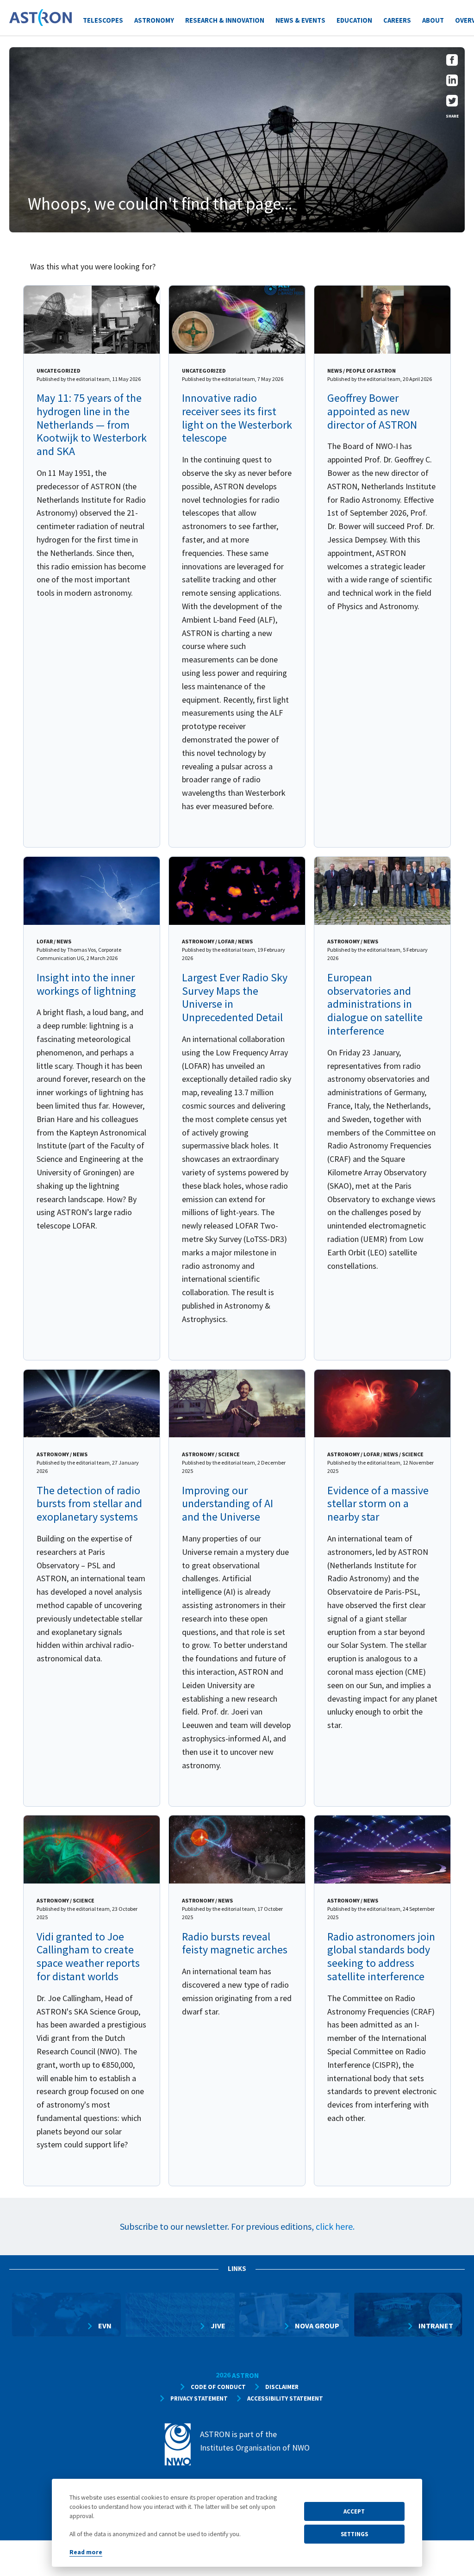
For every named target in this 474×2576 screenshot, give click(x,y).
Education (354, 20)
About (433, 20)
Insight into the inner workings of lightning (86, 984)
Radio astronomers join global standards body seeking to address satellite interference (381, 1956)
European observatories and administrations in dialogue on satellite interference (375, 1004)
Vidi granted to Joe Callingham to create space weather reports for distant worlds (88, 1956)
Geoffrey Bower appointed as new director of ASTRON (372, 411)
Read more (86, 2552)
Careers (397, 20)
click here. (335, 2226)
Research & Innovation (225, 20)
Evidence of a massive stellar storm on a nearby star (378, 1504)
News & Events (300, 20)
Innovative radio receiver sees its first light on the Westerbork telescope (237, 418)
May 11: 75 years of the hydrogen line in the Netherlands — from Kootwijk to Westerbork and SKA (92, 424)
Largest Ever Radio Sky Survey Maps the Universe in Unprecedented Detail (235, 997)
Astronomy (154, 20)
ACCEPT (354, 2511)
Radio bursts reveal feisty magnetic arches (235, 1943)
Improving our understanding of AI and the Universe (228, 1504)
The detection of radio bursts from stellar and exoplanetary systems (89, 1504)
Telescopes (103, 20)
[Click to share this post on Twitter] (452, 103)
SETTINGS (354, 2534)
